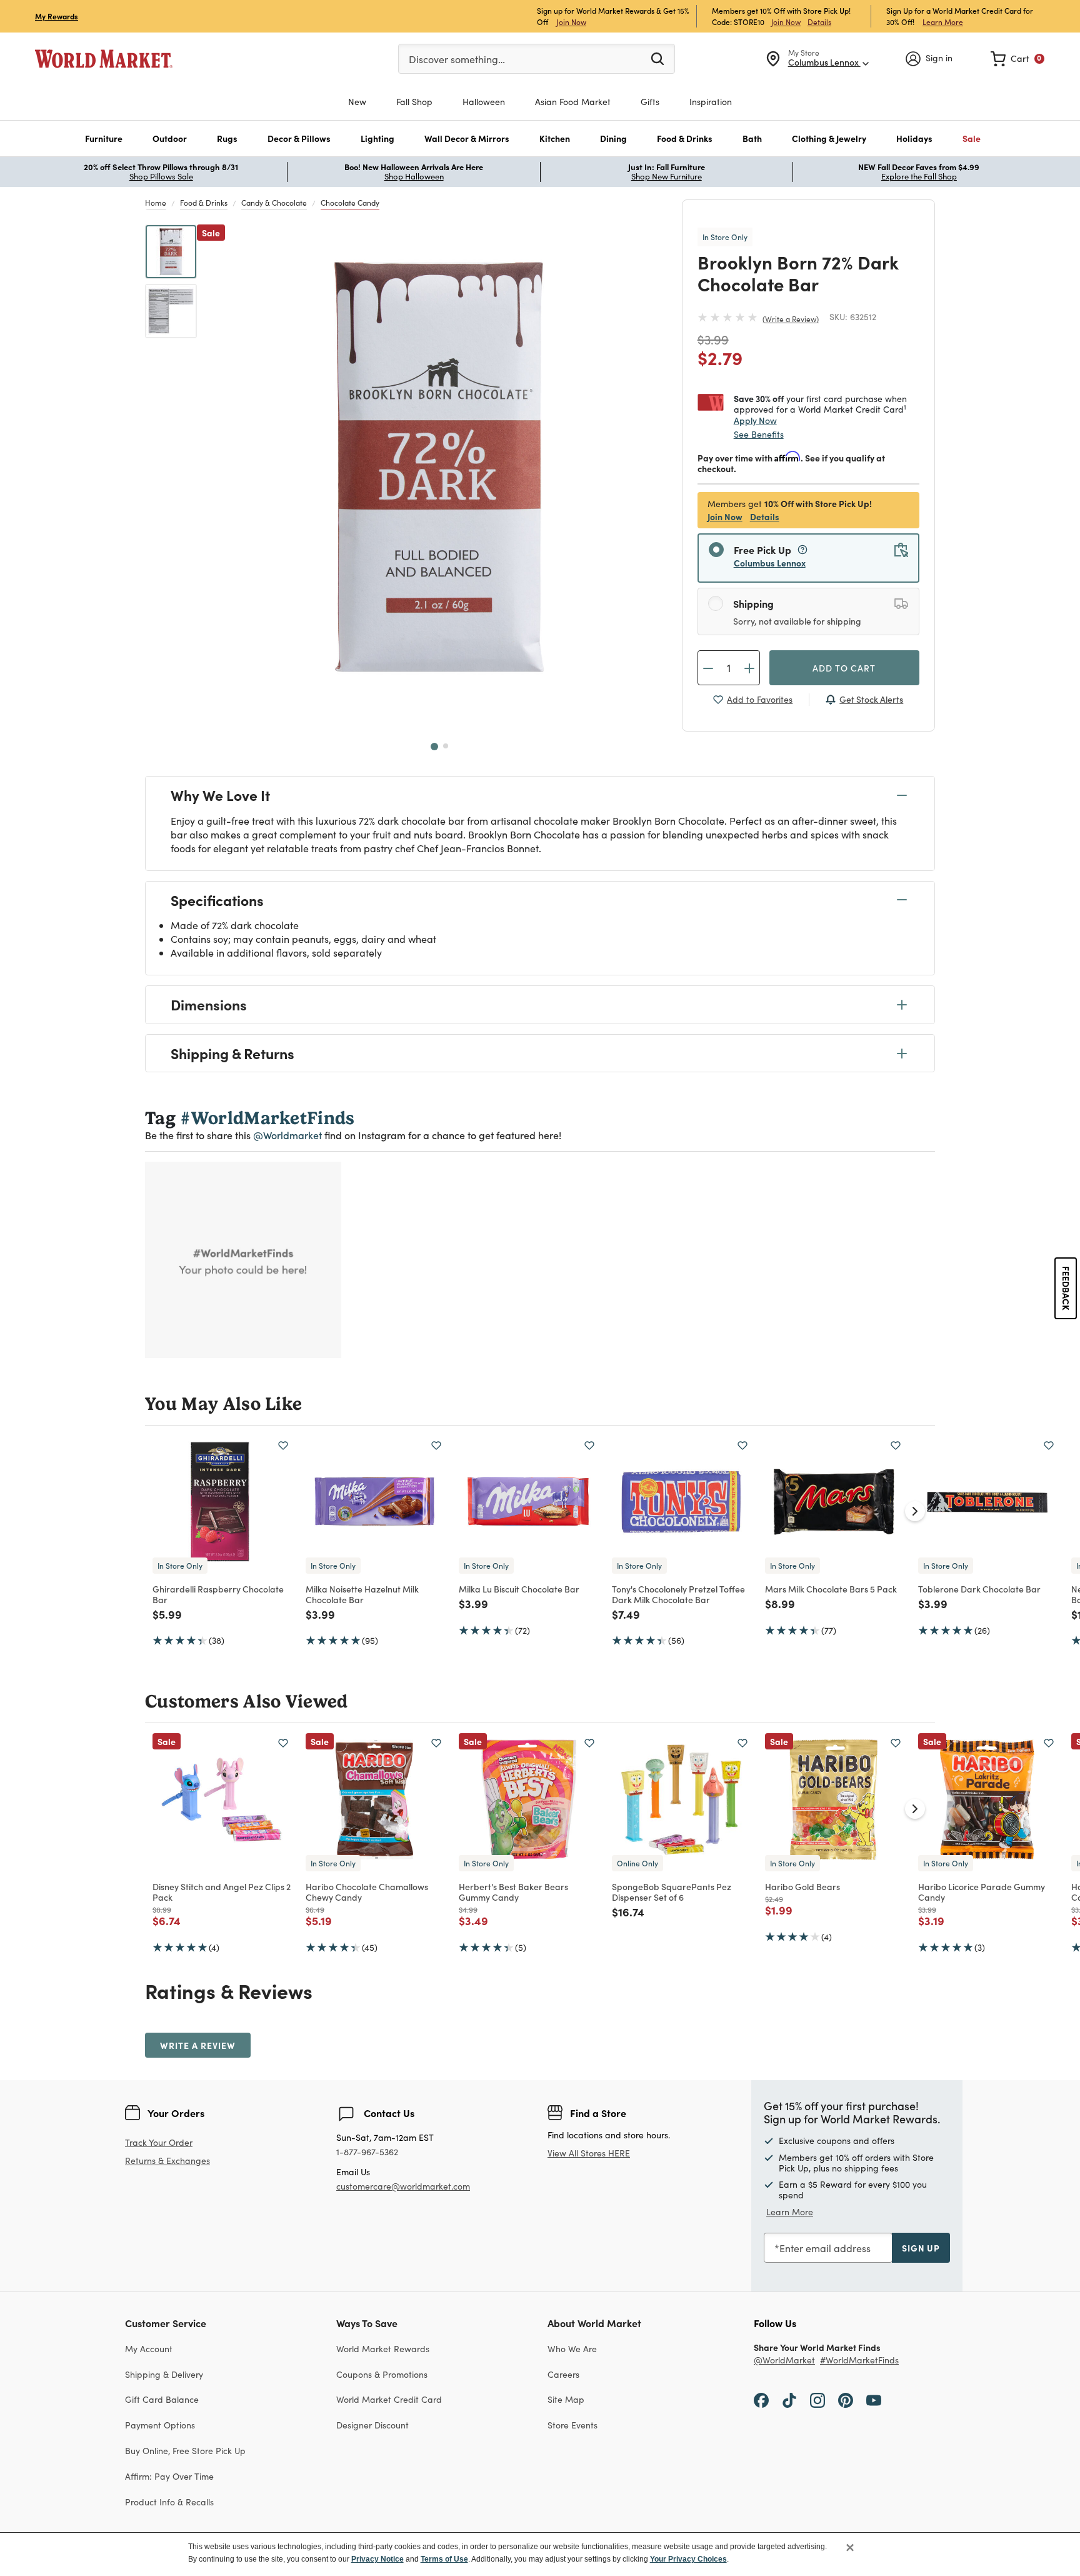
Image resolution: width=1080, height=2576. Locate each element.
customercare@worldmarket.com (403, 2186)
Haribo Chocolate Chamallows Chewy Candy (367, 1892)
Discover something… (457, 59)
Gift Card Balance (162, 2399)
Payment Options (160, 2425)
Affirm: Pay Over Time (169, 2476)
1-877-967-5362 (367, 2152)
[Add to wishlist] (283, 1446)
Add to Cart (844, 668)
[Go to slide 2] (446, 746)
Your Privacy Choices (688, 2559)
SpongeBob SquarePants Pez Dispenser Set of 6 (672, 1892)
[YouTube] (874, 2400)
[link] (1017, 59)
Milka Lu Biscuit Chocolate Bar (519, 1589)
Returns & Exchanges (167, 2161)
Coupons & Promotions (382, 2374)
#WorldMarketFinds (859, 2361)
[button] (104, 138)
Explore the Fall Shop (919, 176)
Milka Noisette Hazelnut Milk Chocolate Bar (362, 1594)
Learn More (943, 22)
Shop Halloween (414, 176)
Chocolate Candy (350, 203)
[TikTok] (789, 2400)
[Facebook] (761, 2400)
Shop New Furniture (667, 176)
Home (156, 203)
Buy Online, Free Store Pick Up (185, 2451)
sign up (921, 2248)
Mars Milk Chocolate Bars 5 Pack (831, 1589)
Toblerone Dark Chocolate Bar (979, 1589)
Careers (563, 2374)
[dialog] (540, 2554)
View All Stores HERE (589, 2153)
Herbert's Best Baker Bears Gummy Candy (513, 1892)
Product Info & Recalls (169, 2502)
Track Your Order (159, 2142)
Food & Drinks (204, 203)
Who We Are (572, 2349)
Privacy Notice (377, 2559)
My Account (149, 2349)
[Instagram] (817, 2400)
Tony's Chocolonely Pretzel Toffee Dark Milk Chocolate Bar (678, 1594)
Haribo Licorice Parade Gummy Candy (982, 1892)
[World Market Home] (104, 59)
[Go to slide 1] (434, 747)
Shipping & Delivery (164, 2374)
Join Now (571, 22)
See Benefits (759, 434)
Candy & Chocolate (274, 203)
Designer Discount (372, 2425)
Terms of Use (444, 2559)
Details (819, 22)
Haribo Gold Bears (802, 1886)
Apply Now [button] (755, 420)
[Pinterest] (846, 2400)
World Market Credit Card (389, 2399)
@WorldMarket (784, 2361)
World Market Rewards (383, 2349)
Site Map (566, 2399)
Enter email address (825, 2248)
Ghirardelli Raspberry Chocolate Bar (218, 1594)
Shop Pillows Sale (161, 176)
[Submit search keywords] (657, 58)
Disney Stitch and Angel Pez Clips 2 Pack (222, 1892)
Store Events (572, 2425)
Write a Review (791, 319)
